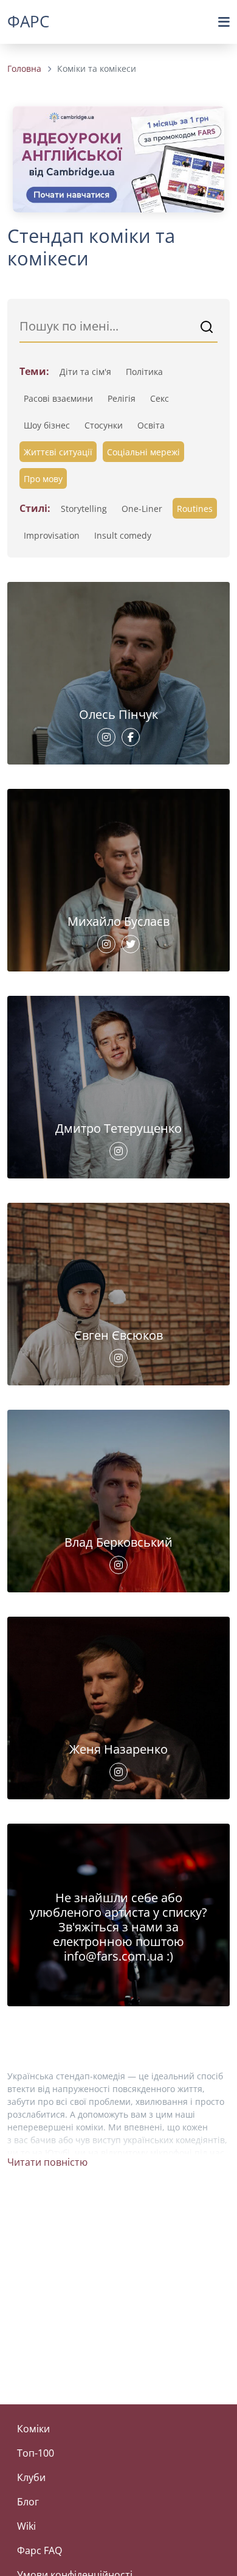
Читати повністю (47, 2162)
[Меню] (224, 22)
